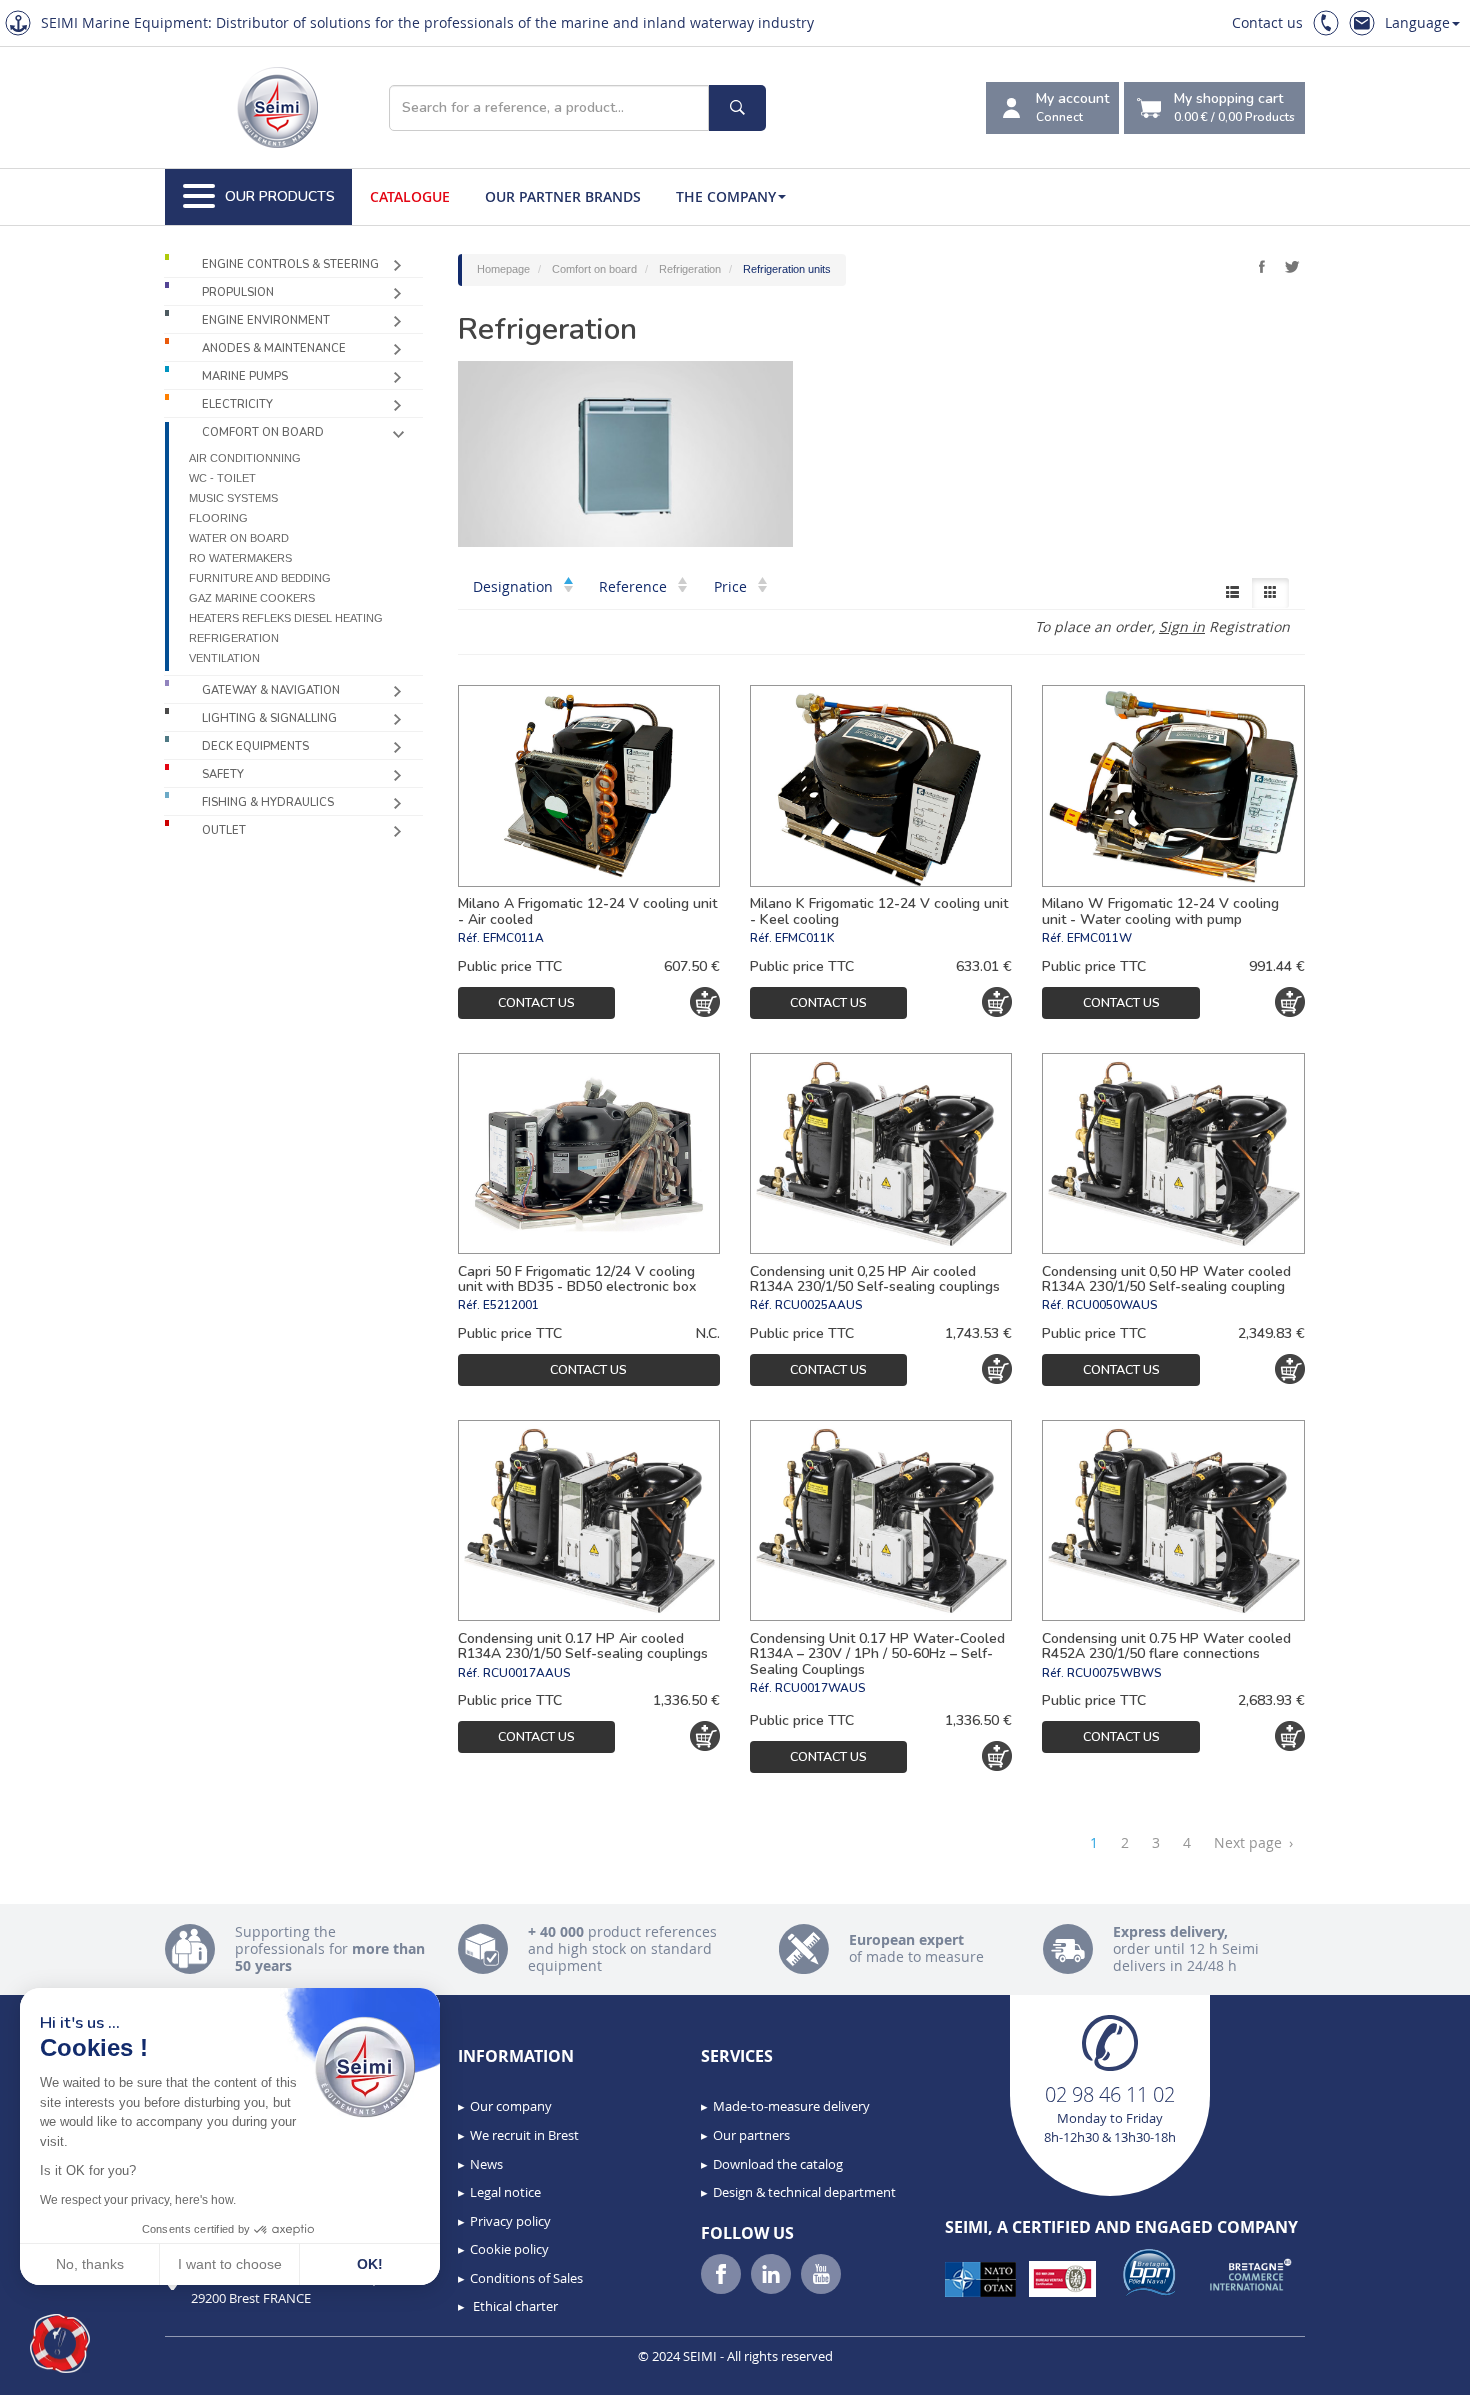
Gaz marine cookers (252, 598)
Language (1417, 22)
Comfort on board (263, 432)
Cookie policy (509, 2249)
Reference (635, 586)
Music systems (233, 498)
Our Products (280, 196)
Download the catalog (778, 2164)
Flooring (218, 518)
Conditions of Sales (526, 2278)
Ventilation (224, 658)
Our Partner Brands (563, 196)
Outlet (224, 830)
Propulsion (238, 292)
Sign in (1182, 626)
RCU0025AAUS (819, 1305)
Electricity (237, 404)
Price (732, 586)
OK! (370, 2264)
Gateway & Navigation (271, 690)
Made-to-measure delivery (791, 2106)
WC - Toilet (222, 478)
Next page (1253, 1842)
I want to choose (230, 2264)
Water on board (239, 538)
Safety (223, 774)
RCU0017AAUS (527, 1673)
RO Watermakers (240, 558)
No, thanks (90, 2264)
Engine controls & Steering (290, 264)
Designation (515, 586)
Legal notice (505, 2192)
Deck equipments (255, 746)
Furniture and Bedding (260, 578)
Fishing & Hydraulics (268, 802)
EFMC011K (804, 938)
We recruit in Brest (524, 2135)
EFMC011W (1099, 938)
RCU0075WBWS (1114, 1673)
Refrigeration (234, 638)
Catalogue (410, 196)
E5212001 (511, 1305)
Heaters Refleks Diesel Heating (286, 618)
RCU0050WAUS (1112, 1305)
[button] (60, 2344)
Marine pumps (245, 376)
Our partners (751, 2135)
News (486, 2164)
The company (726, 196)
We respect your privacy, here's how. (138, 2200)
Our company (511, 2106)
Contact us (1267, 22)
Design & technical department (804, 2192)
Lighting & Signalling (269, 718)
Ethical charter (514, 2306)
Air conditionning (245, 458)
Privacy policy (510, 2221)
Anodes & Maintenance (274, 348)
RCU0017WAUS (820, 1688)
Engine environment (266, 320)
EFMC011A (513, 938)
